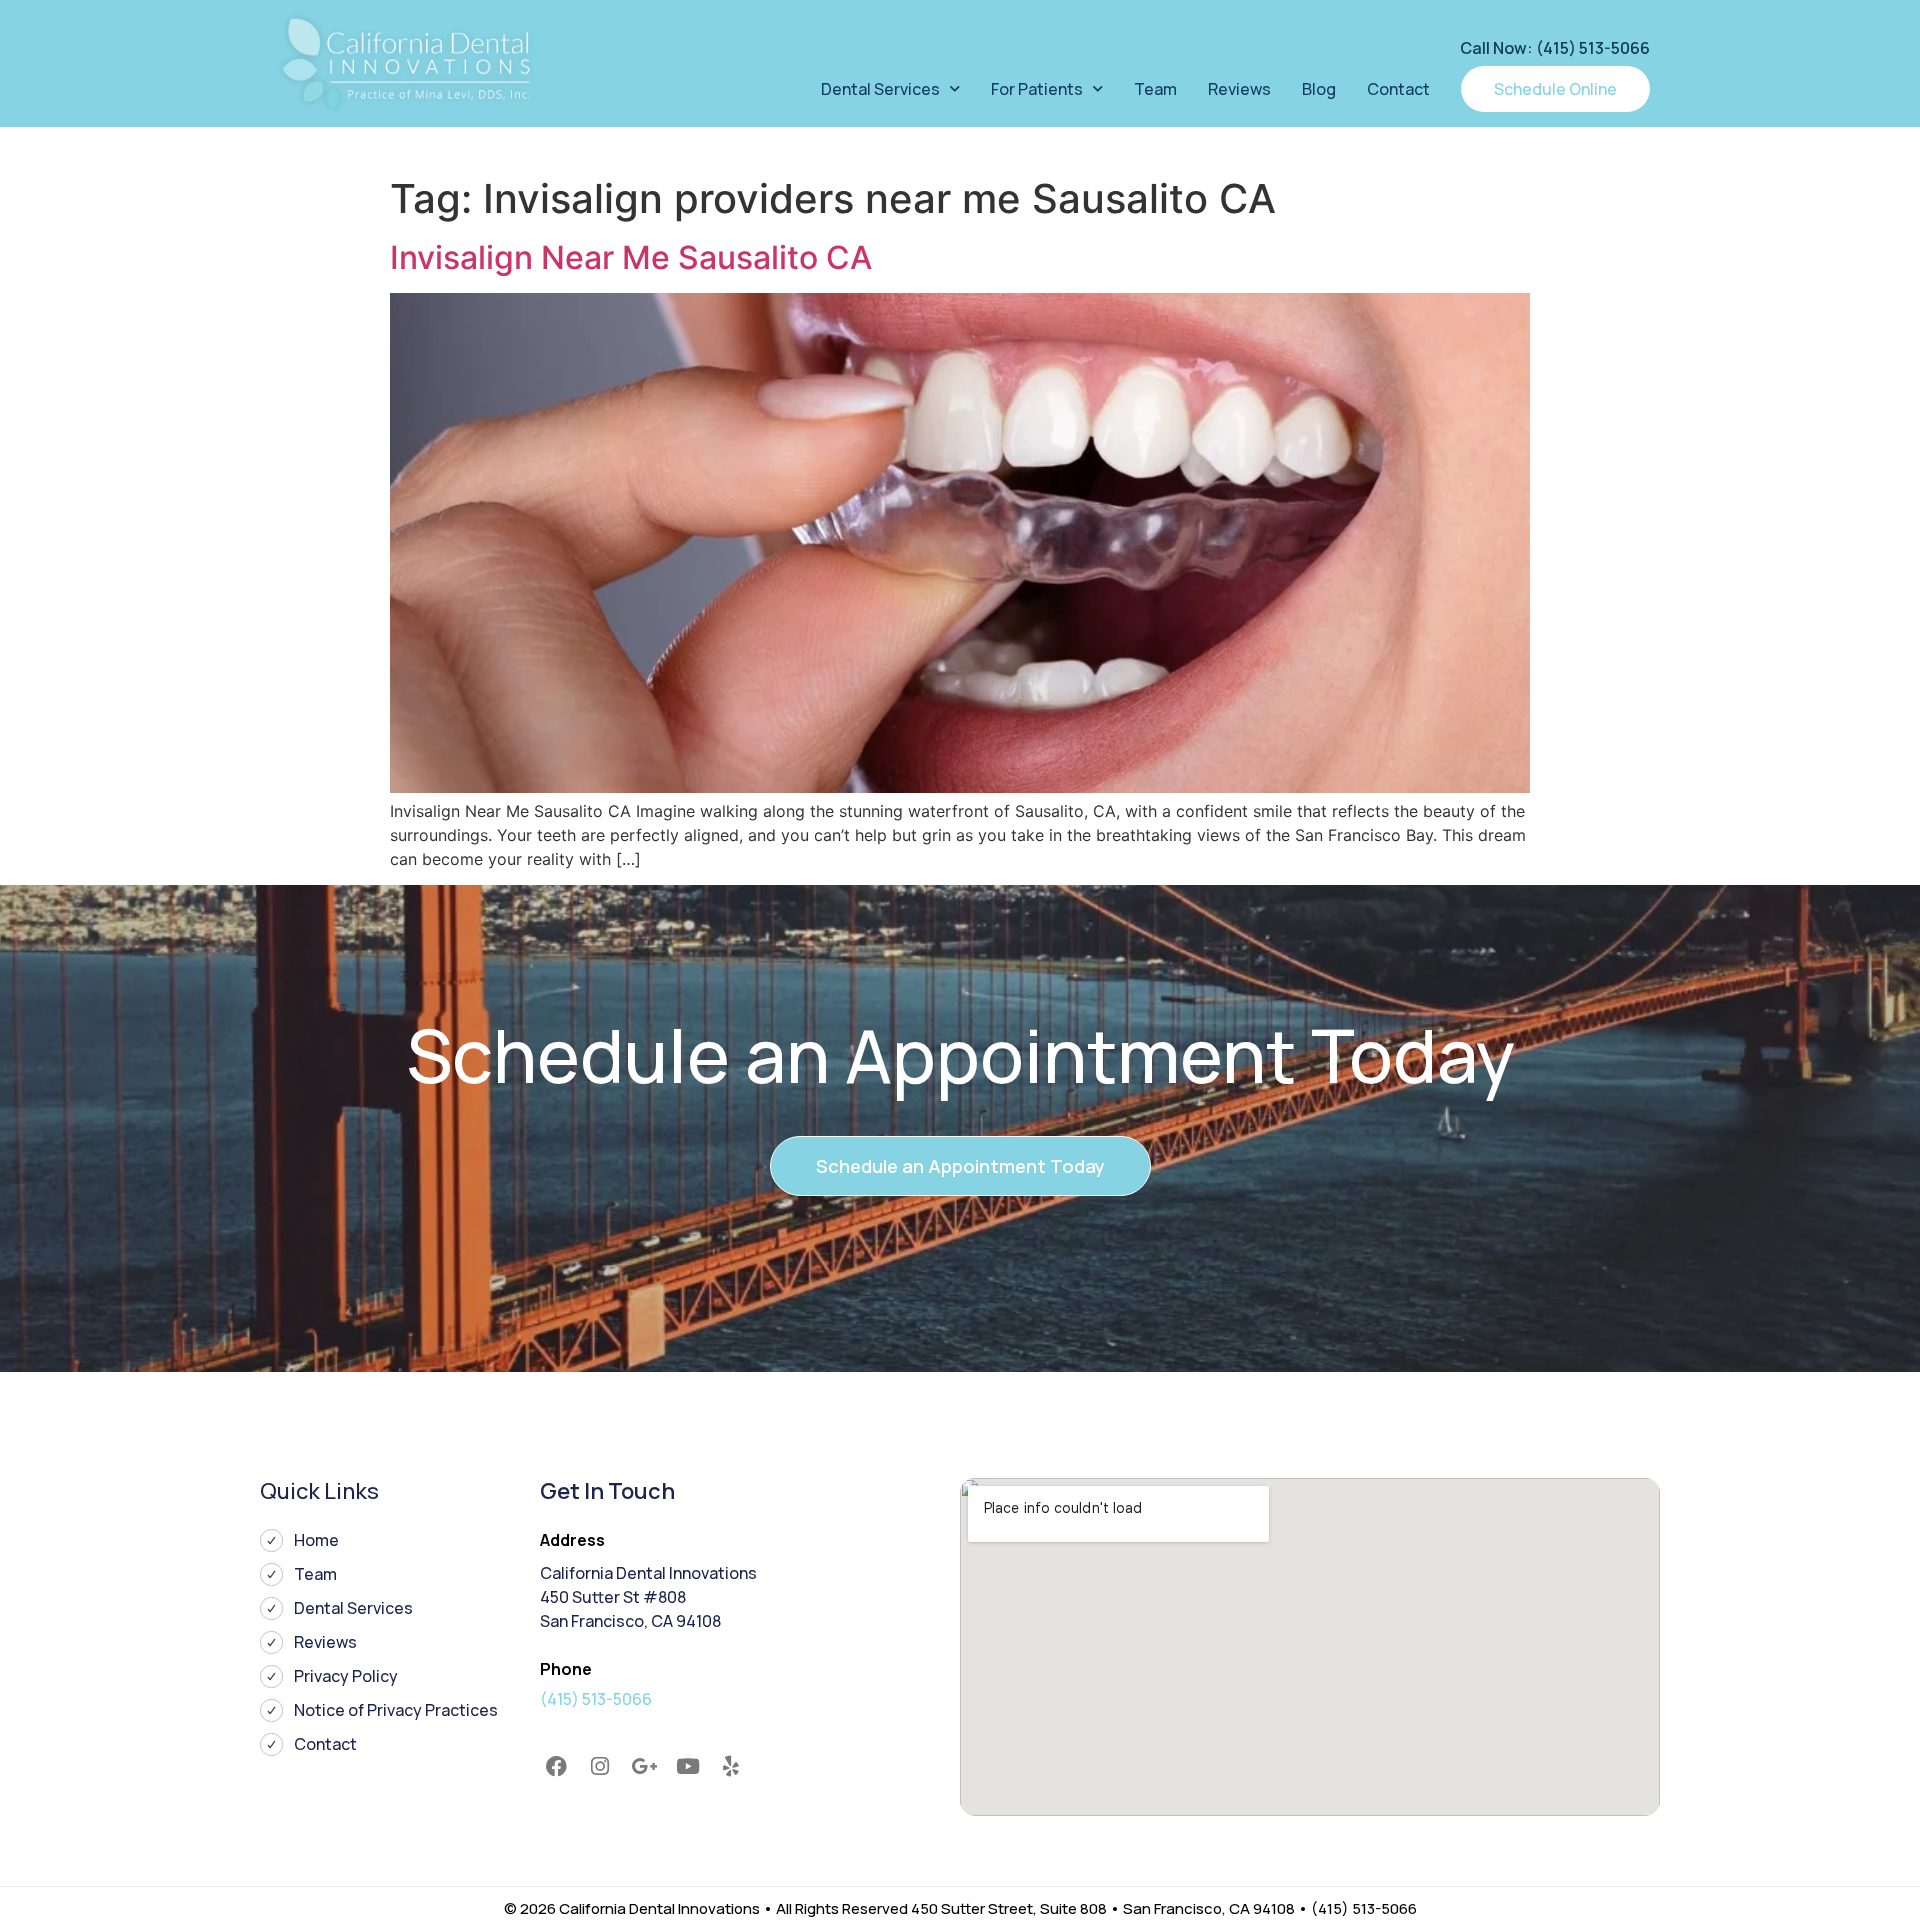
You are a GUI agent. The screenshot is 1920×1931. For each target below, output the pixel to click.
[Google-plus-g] (644, 1767)
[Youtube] (688, 1767)
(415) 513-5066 (596, 1699)
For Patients (1037, 89)
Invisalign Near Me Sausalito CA (631, 257)
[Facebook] (557, 1767)
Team (1155, 89)
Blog (1319, 89)
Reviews (1239, 89)
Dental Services (880, 89)
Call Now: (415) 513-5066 (1555, 48)
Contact (1398, 89)
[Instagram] (601, 1767)
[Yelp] (731, 1767)
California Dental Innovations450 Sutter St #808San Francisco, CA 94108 (648, 1597)
